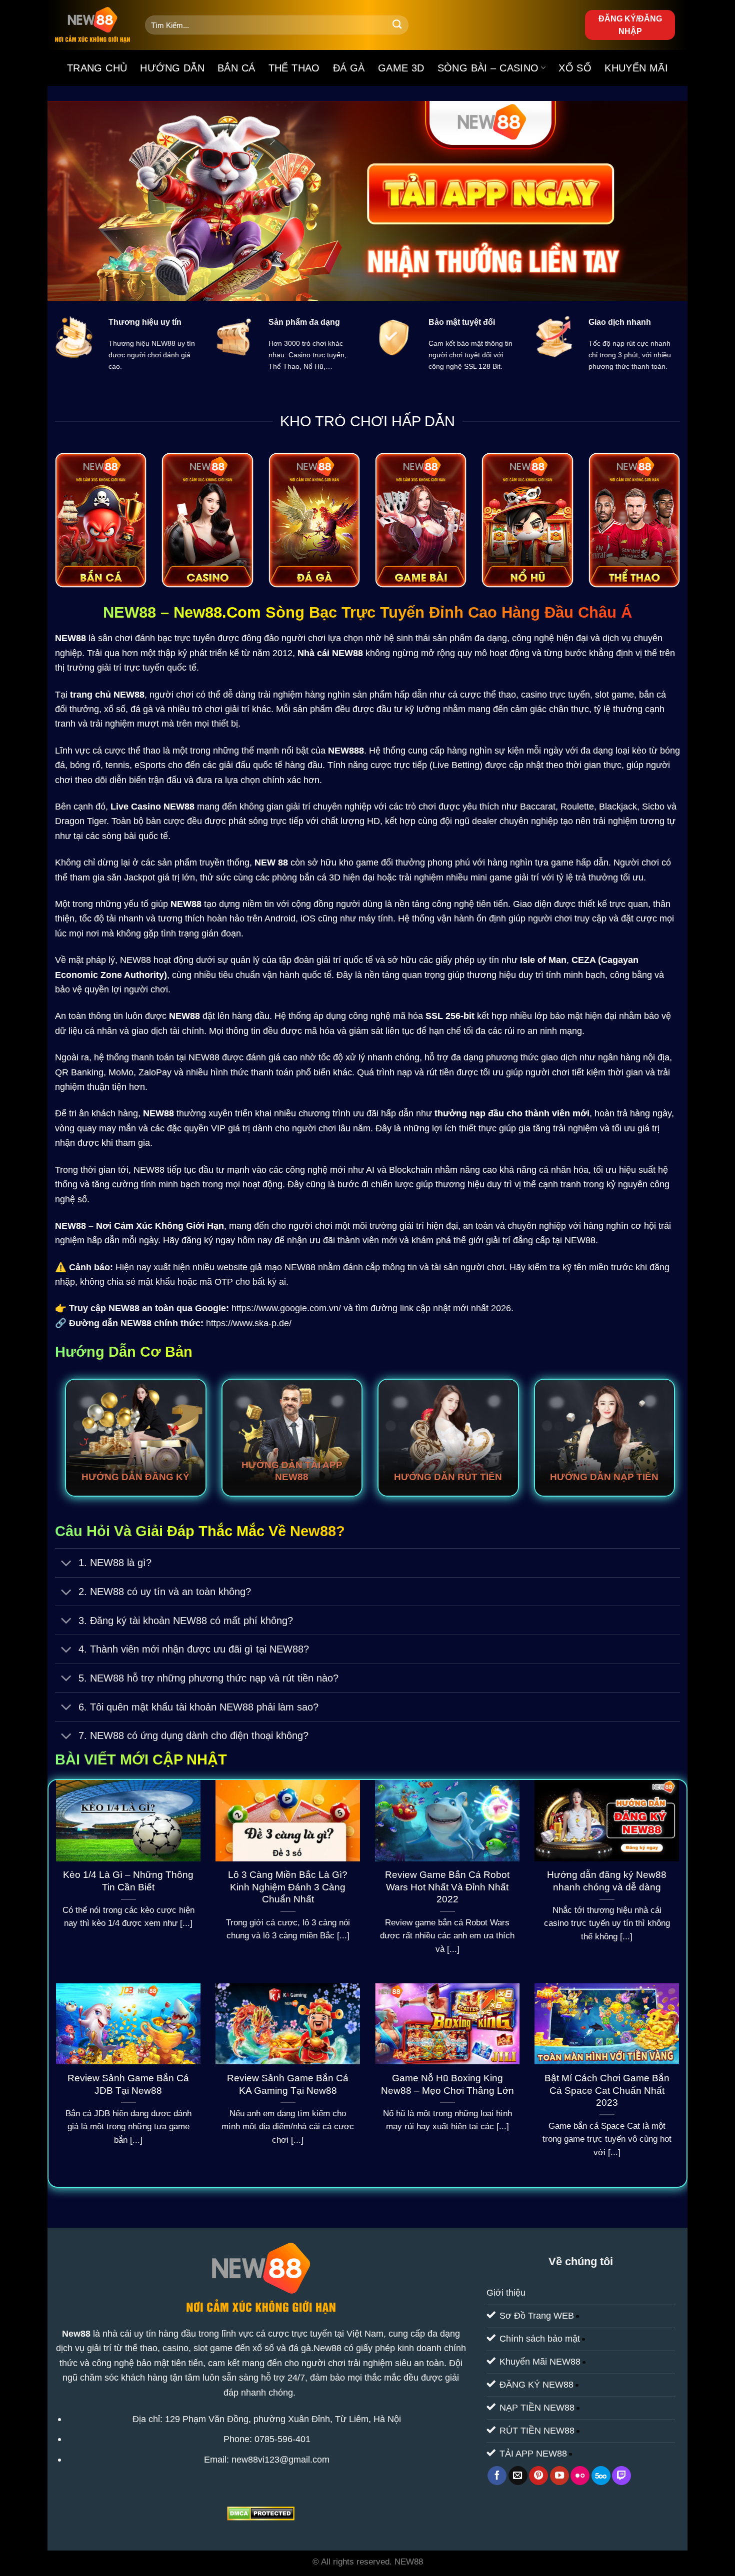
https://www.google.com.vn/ (286, 1308)
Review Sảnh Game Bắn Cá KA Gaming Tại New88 (288, 2084)
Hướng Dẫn (172, 68)
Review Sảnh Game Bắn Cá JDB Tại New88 (128, 2084)
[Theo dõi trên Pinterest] (538, 2476)
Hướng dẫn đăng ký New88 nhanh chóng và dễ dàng (607, 1881)
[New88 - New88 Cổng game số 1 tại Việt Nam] (92, 25)
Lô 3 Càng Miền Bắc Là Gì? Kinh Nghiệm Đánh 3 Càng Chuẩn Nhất (288, 1887)
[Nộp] (397, 25)
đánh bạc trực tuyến (175, 638)
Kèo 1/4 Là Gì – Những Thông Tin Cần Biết (128, 1881)
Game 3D (401, 68)
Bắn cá (236, 68)
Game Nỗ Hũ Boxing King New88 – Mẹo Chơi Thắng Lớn (447, 2084)
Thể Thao (294, 68)
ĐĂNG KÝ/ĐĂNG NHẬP (630, 25)
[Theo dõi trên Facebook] (497, 2476)
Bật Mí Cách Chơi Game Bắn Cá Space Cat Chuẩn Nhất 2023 (607, 2091)
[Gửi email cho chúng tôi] (518, 2476)
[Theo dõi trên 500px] (601, 2476)
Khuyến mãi (636, 68)
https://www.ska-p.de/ (249, 1323)
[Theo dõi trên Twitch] (621, 2476)
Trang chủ (97, 68)
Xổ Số (575, 68)
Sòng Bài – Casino (488, 68)
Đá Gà (349, 68)
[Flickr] (580, 2476)
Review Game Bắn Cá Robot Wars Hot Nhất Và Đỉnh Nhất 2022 (447, 1887)
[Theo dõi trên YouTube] (559, 2476)
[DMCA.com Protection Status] (261, 2513)
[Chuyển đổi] (66, 1564)
